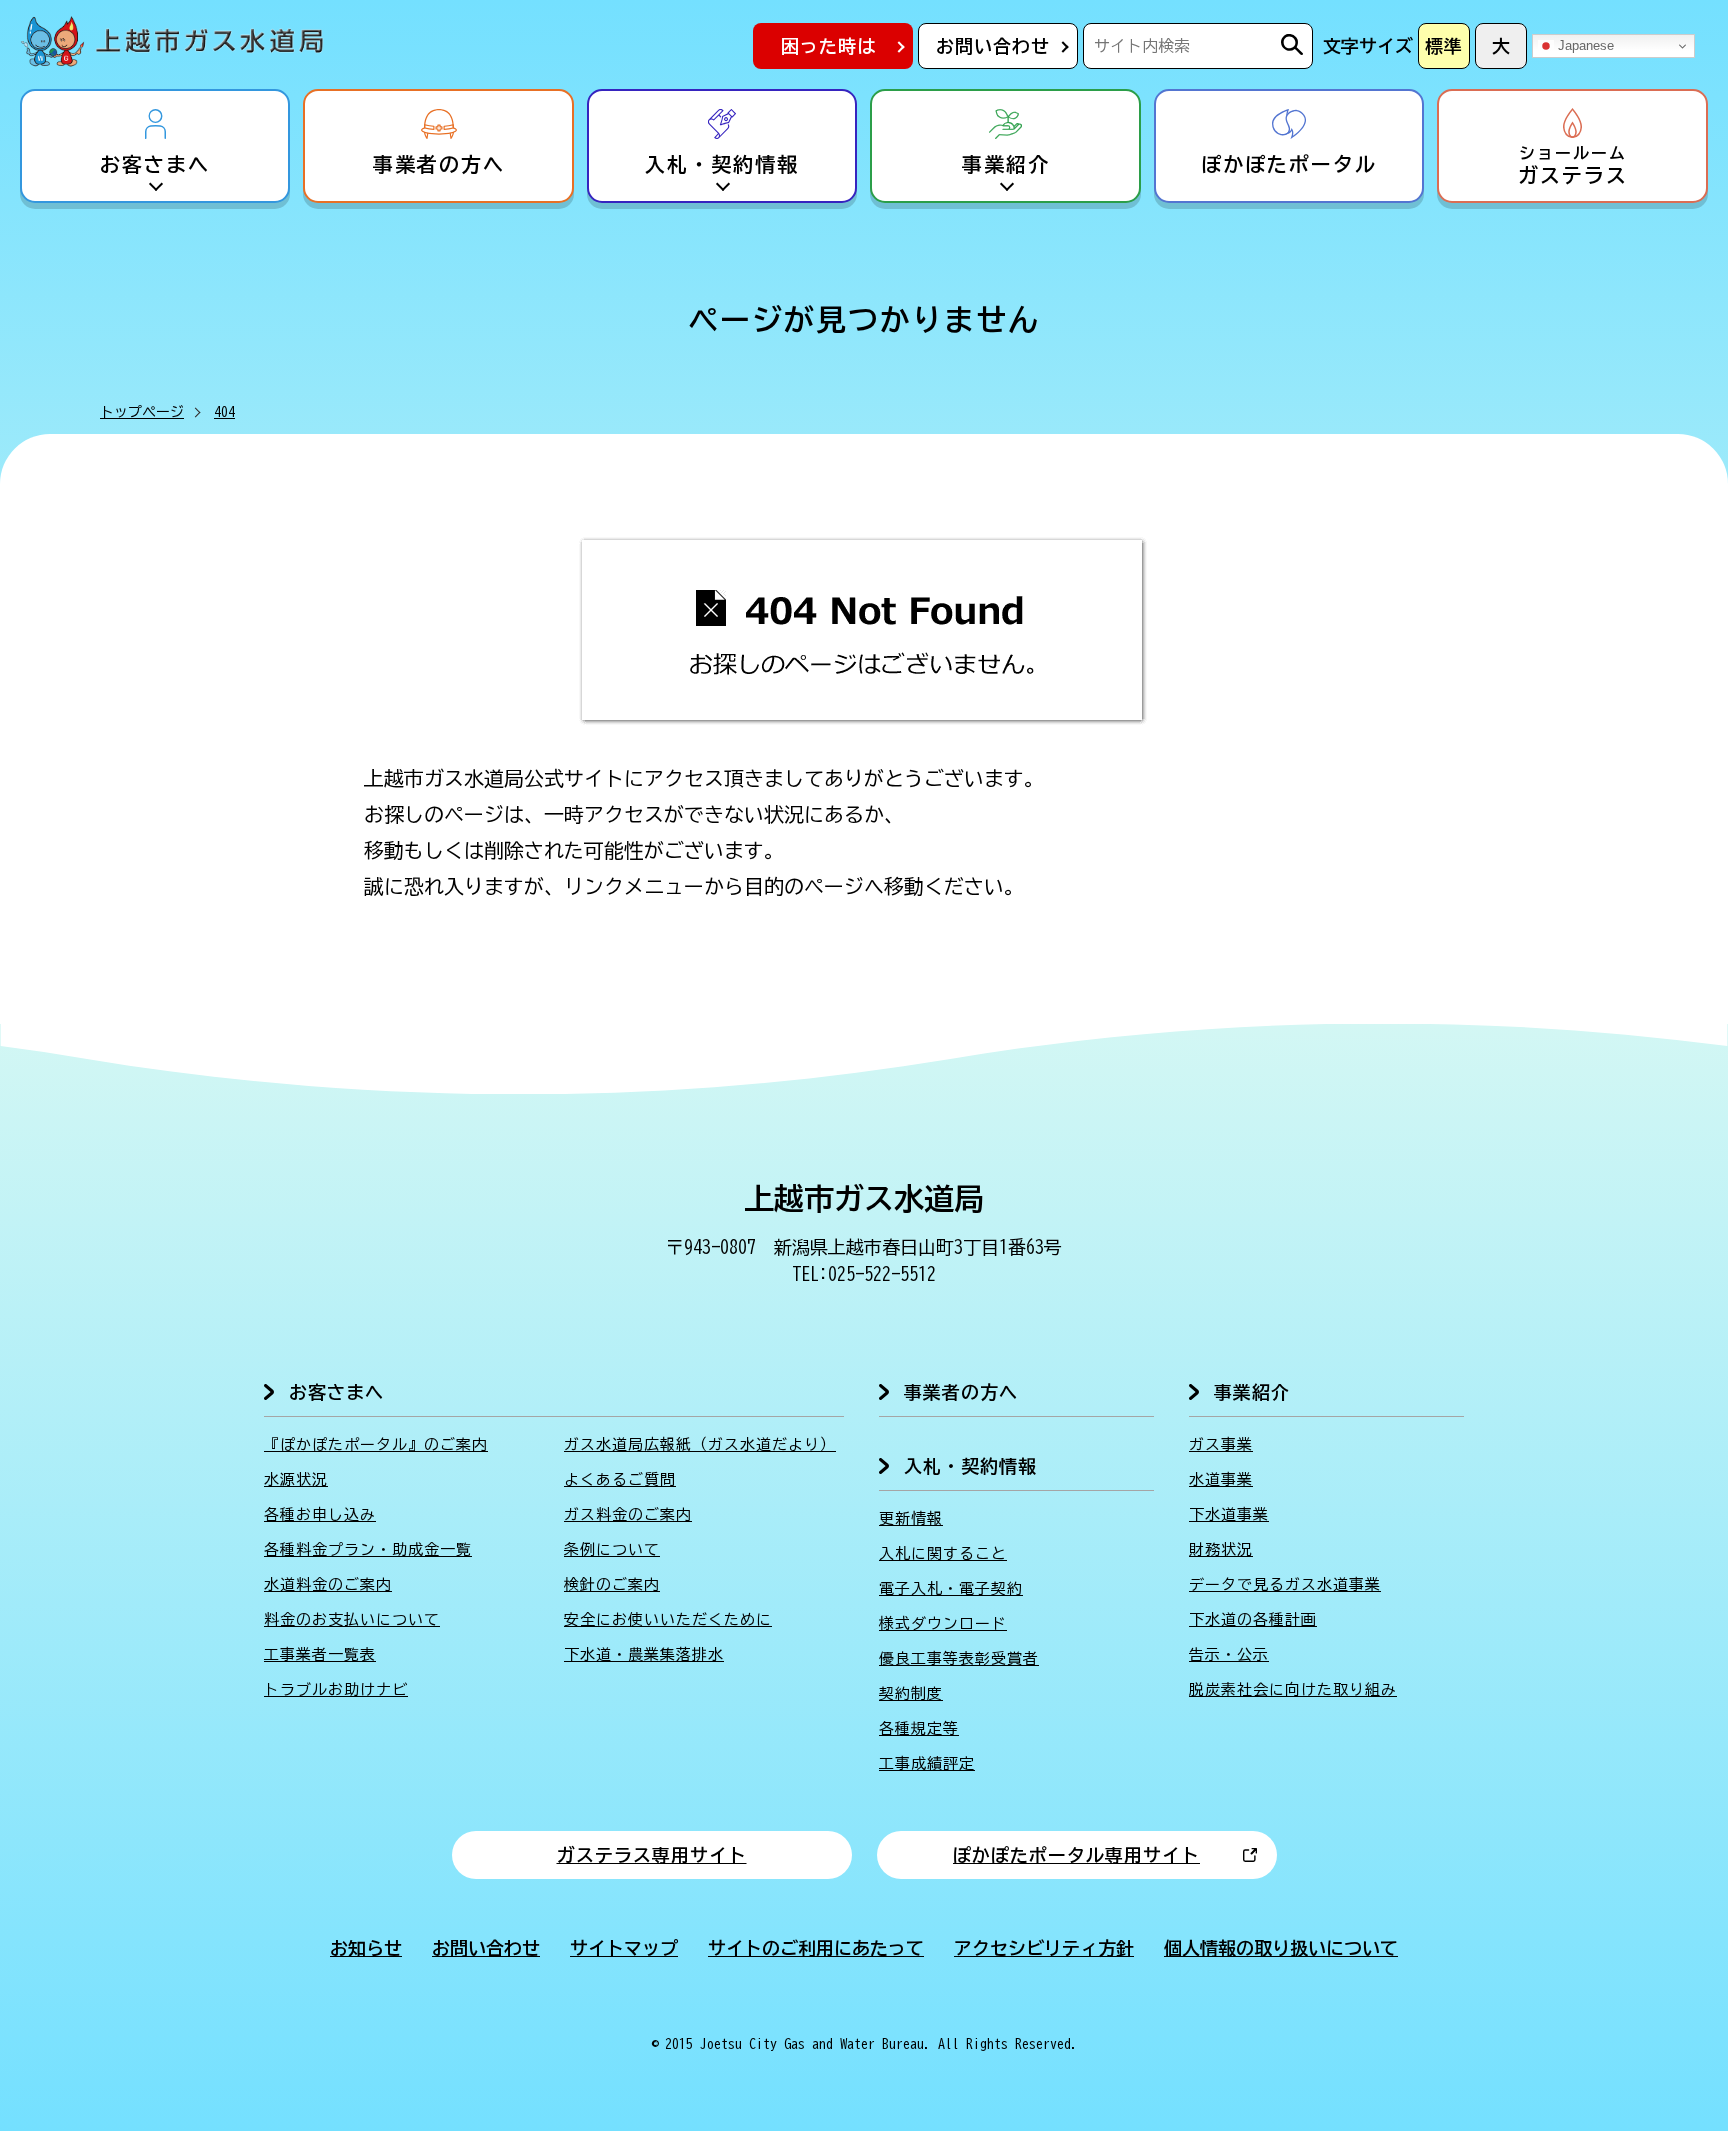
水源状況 (296, 1479)
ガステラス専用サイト (652, 1855)
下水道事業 (1229, 1514)
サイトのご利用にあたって (816, 1948)
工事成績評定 (927, 1763)
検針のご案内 (612, 1584)
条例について (612, 1549)
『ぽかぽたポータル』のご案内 (376, 1444)
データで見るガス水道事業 (1285, 1584)
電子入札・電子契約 (951, 1588)
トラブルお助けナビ (336, 1689)
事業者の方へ (439, 164)
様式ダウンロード (943, 1623)
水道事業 (1221, 1479)
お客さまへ (155, 164)
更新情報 (911, 1518)
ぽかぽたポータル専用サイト (1076, 1855)
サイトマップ (624, 1948)
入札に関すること (943, 1553)
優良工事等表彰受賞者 (959, 1658)
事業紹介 (1006, 164)
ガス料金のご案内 (628, 1514)
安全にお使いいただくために (668, 1619)
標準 (1444, 46)
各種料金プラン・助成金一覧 (368, 1549)
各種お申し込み (320, 1514)
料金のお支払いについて (352, 1619)
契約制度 (911, 1693)
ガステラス (1573, 165)
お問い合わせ (993, 46)
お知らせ (366, 1948)
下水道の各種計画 (1253, 1619)
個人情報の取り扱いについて (1281, 1948)
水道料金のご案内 (328, 1584)
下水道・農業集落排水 (644, 1654)
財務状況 (1221, 1549)
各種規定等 (919, 1728)
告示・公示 (1229, 1654)
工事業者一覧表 (320, 1654)
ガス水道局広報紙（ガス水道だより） (700, 1444)
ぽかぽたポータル (1289, 164)
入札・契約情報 (722, 164)
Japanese (1584, 45)
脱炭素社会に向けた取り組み (1293, 1689)
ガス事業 (1221, 1444)
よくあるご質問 (620, 1479)
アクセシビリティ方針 (1044, 1948)
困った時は (828, 46)
